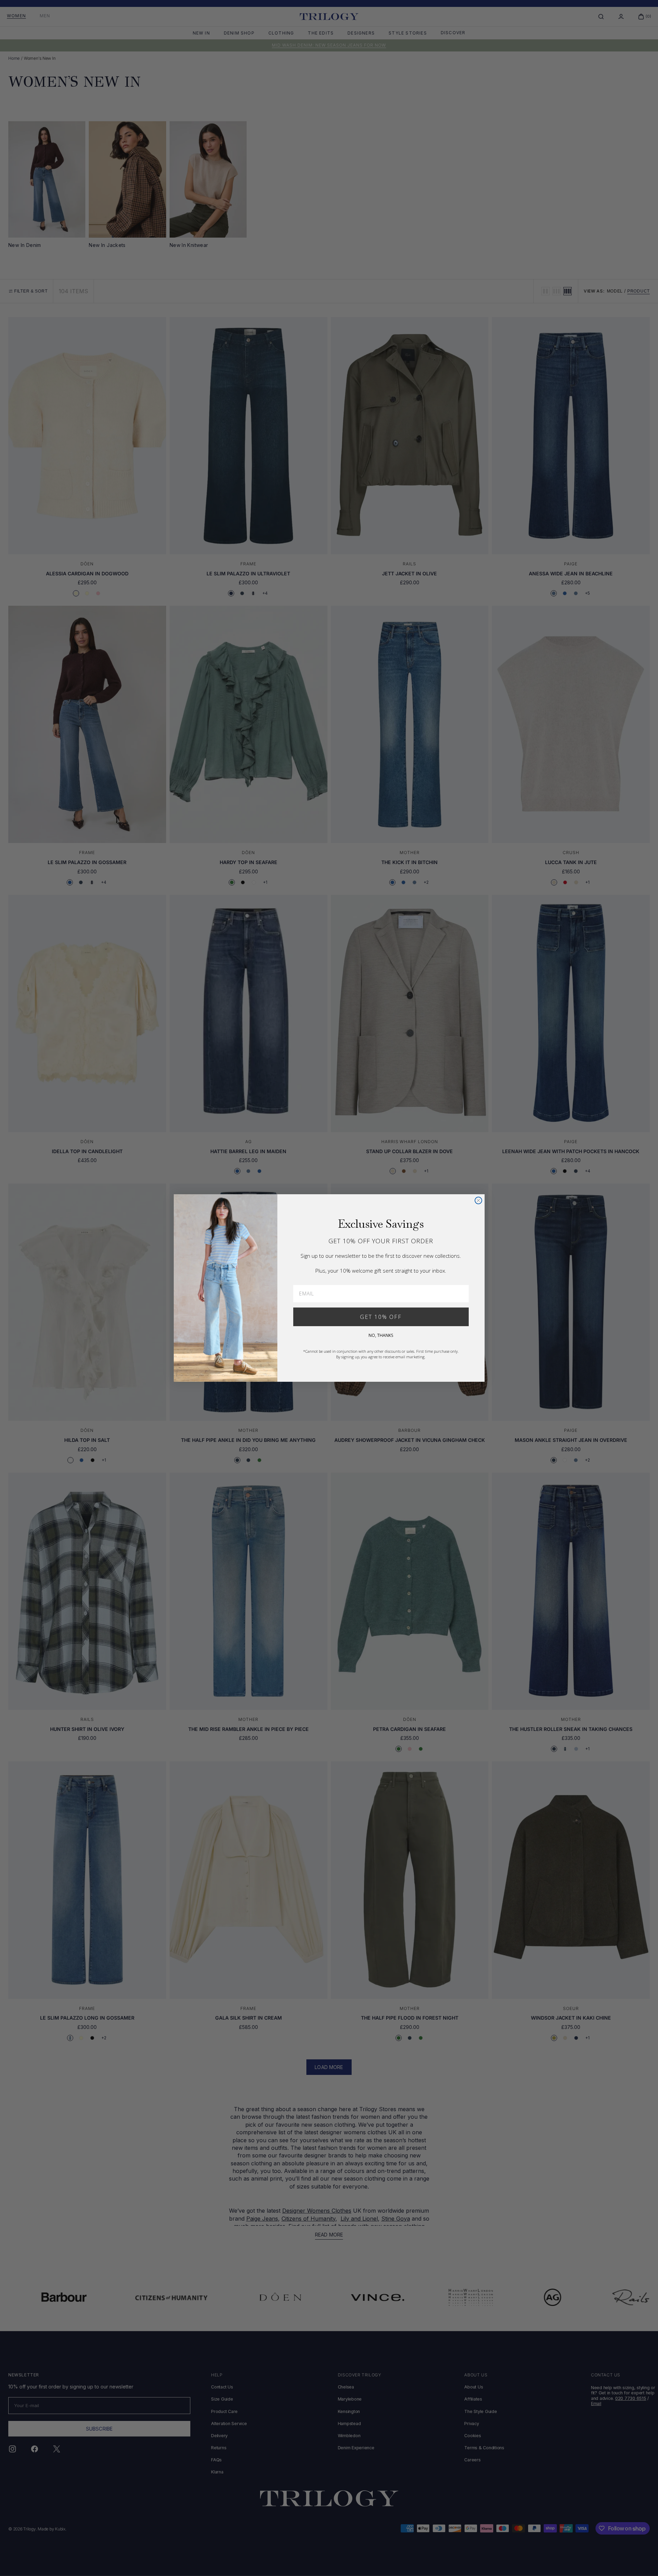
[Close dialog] (478, 1200)
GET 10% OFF (381, 1317)
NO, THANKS (381, 1335)
